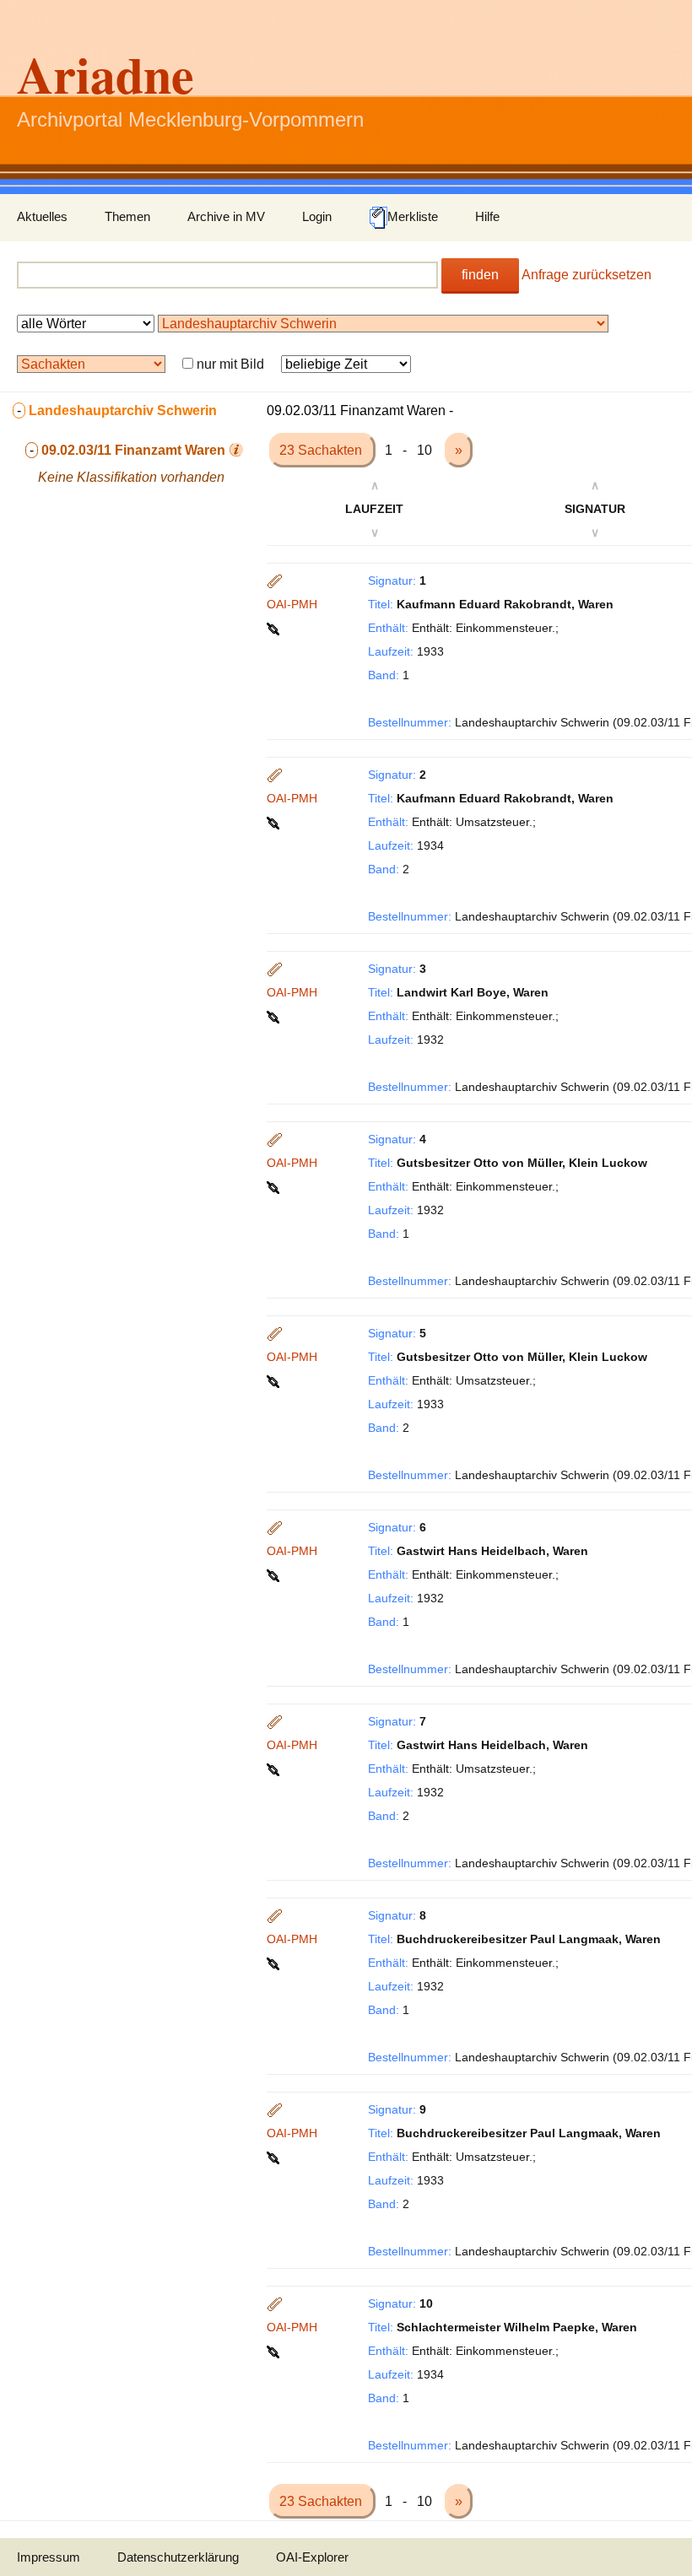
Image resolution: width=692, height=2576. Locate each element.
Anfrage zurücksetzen (587, 275)
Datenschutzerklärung (178, 2557)
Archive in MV (226, 216)
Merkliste (413, 216)
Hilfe (487, 216)
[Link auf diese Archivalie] (275, 628)
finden (480, 275)
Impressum (49, 2557)
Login (317, 216)
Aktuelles (42, 216)
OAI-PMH (292, 604)
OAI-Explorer (312, 2557)
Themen (127, 216)
